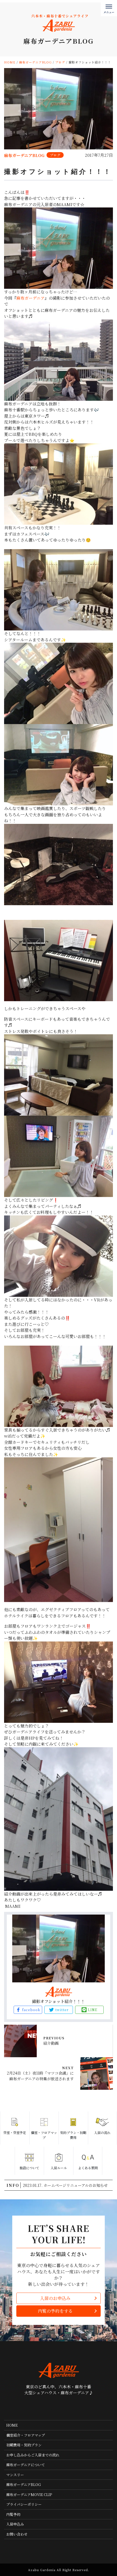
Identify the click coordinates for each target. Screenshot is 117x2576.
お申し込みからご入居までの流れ (33, 2455)
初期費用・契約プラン (24, 2445)
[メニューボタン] (109, 8)
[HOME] (53, 2408)
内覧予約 (13, 2514)
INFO (13, 2185)
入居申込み (15, 2524)
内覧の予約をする (55, 2311)
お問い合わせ (17, 2534)
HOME (12, 2425)
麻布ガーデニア (30, 298)
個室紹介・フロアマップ (26, 2435)
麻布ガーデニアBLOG (24, 2484)
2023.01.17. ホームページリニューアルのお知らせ (65, 2185)
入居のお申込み (55, 2298)
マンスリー (15, 2475)
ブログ (55, 155)
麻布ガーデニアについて (26, 2465)
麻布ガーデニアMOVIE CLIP (29, 2495)
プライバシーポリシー (24, 2504)
